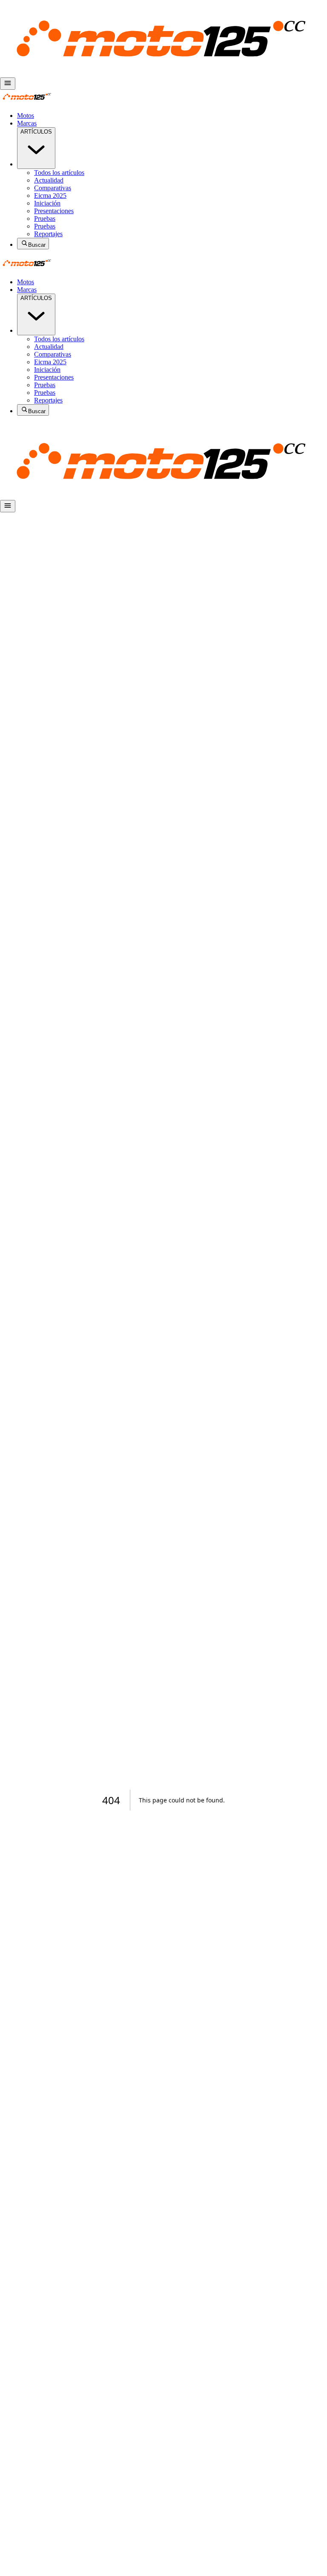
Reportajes (48, 234)
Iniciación (47, 203)
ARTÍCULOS (36, 132)
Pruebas (45, 218)
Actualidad (49, 180)
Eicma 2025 (50, 196)
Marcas (27, 123)
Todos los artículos (59, 173)
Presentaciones (54, 211)
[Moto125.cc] (163, 73)
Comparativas (53, 188)
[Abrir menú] (8, 84)
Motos (26, 116)
